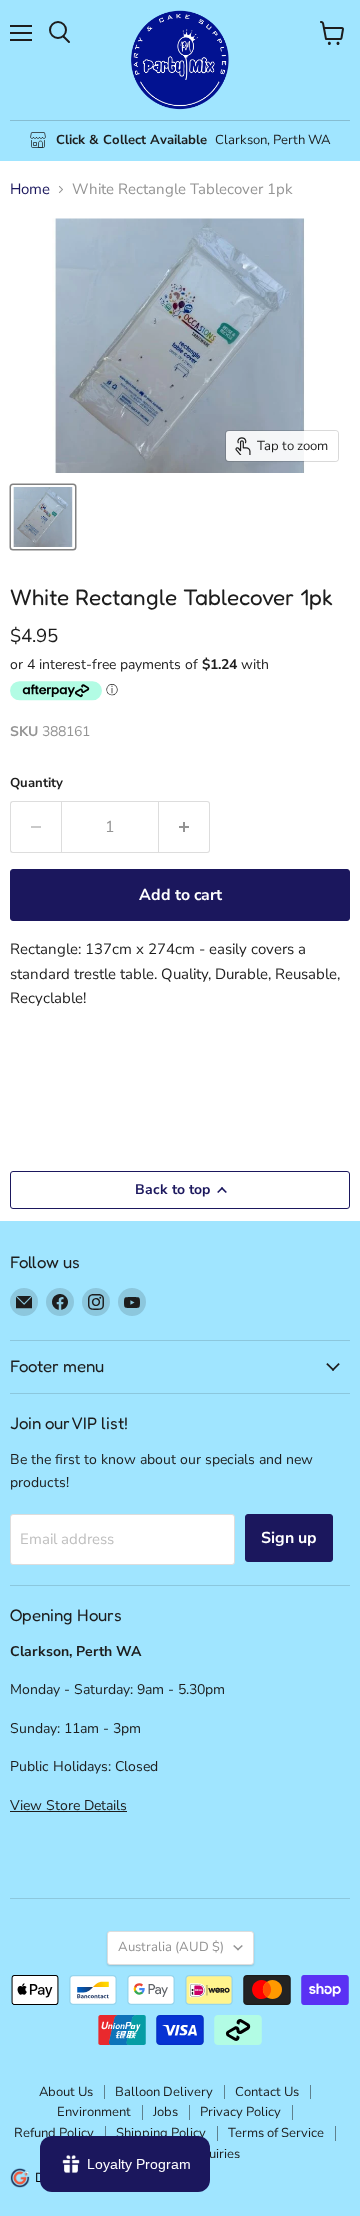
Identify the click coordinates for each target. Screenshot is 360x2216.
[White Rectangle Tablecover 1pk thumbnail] (43, 517)
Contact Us (267, 2092)
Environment (94, 2112)
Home (30, 189)
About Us (66, 2092)
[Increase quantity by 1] (184, 827)
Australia (171, 1947)
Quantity (36, 783)
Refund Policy (54, 2133)
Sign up (289, 1538)
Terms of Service (276, 2133)
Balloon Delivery (164, 2092)
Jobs (165, 2112)
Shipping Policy (161, 2133)
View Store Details (68, 1805)
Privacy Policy (240, 2112)
